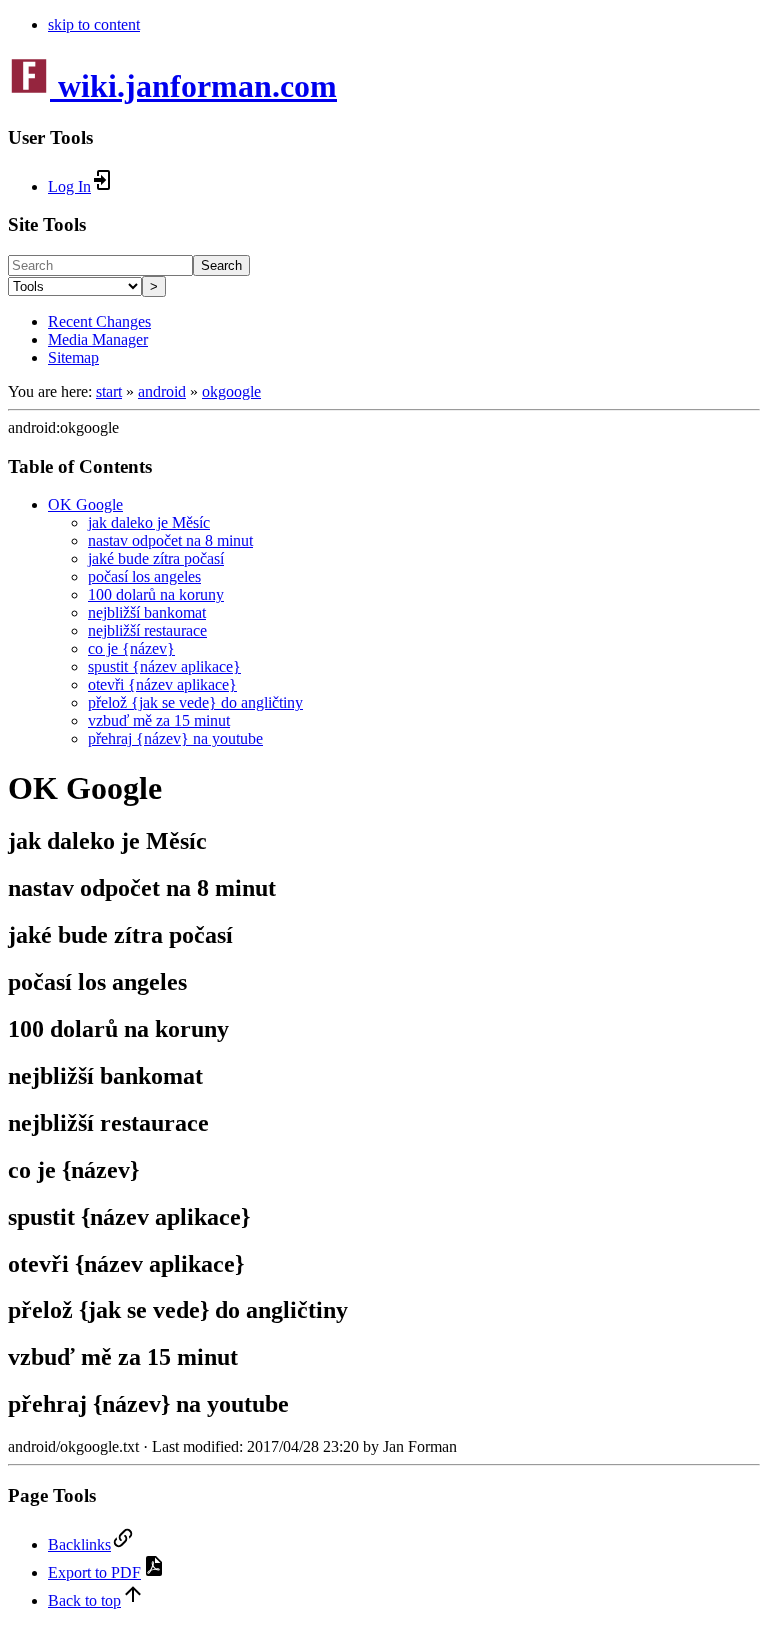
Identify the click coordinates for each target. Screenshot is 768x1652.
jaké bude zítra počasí (156, 558)
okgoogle (231, 391)
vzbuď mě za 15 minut (159, 720)
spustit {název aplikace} (164, 666)
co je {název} (131, 648)
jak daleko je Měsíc (149, 522)
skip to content (94, 24)
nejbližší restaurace (147, 630)
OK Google (85, 504)
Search (221, 265)
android (162, 391)
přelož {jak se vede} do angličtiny (195, 702)
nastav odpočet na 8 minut (170, 540)
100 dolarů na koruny (156, 594)
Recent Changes (99, 321)
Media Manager (98, 339)
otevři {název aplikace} (162, 684)
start (109, 391)
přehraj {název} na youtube (175, 738)
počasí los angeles (144, 576)
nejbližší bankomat (147, 612)
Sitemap (73, 357)
